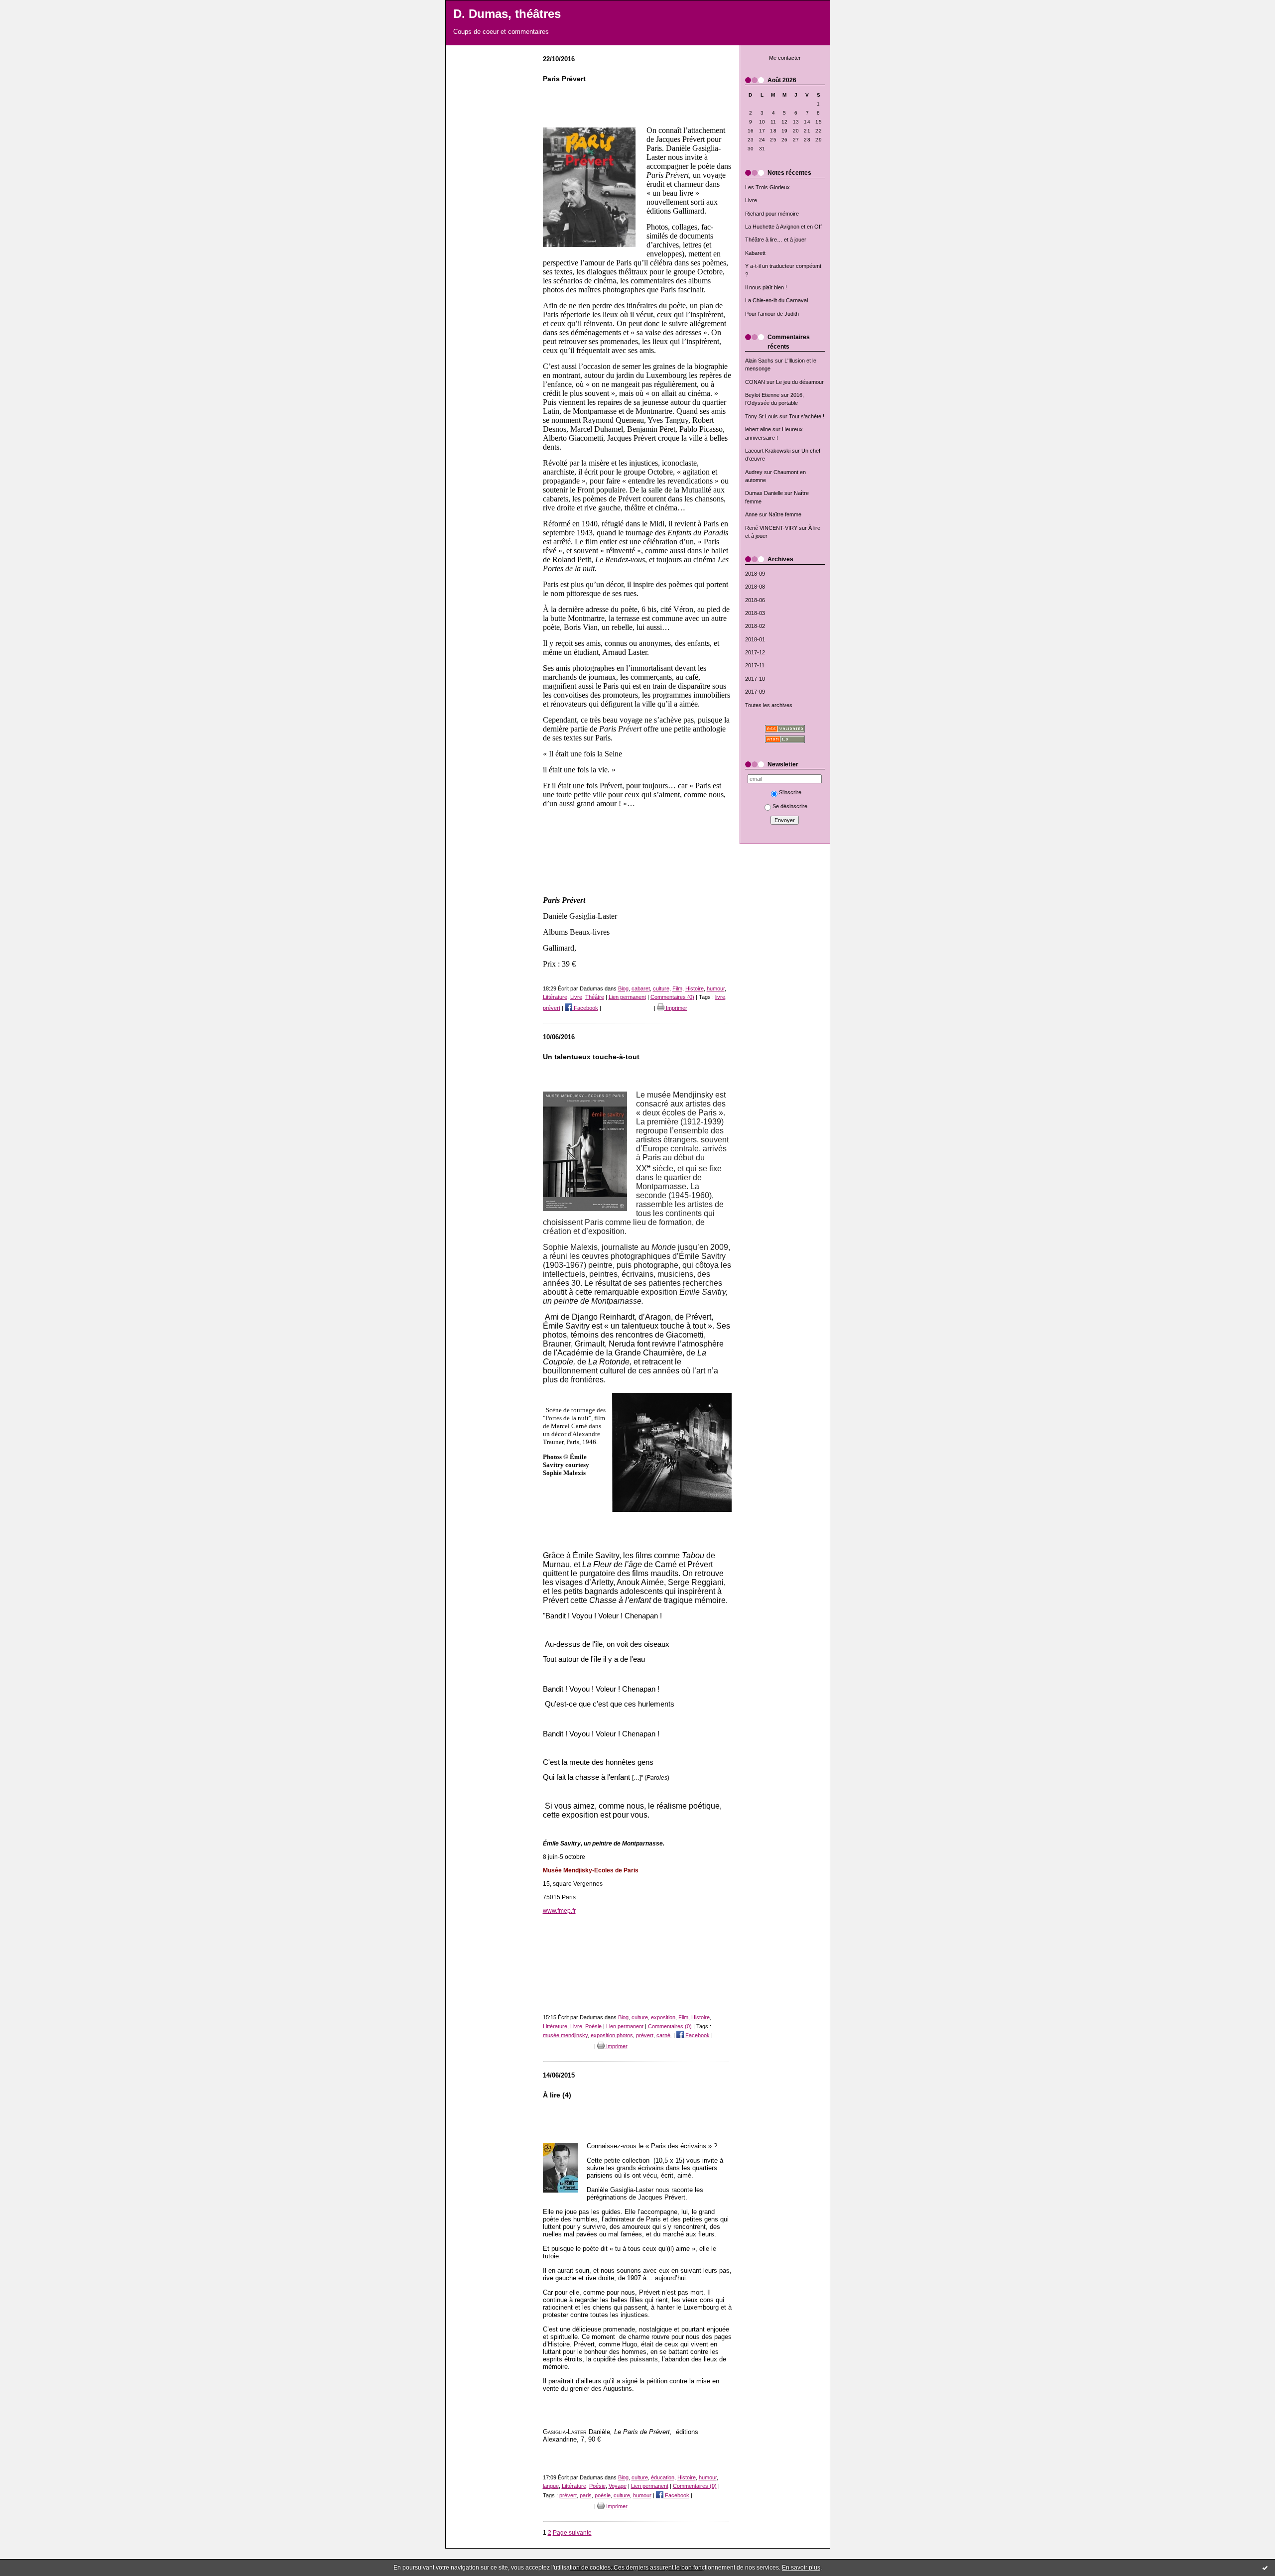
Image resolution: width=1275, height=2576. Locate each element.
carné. (664, 2035)
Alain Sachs (759, 361)
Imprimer (676, 1008)
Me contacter (785, 58)
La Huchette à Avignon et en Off (783, 227)
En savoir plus (801, 2568)
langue (551, 2486)
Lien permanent (627, 997)
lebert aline (758, 429)
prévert (552, 1008)
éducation (663, 2477)
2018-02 (755, 626)
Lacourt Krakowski (768, 451)
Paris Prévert (564, 79)
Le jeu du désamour (800, 382)
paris (586, 2495)
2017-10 (755, 679)
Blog (623, 988)
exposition (663, 2017)
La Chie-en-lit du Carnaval (776, 300)
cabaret (641, 988)
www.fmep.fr (559, 1910)
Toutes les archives (769, 705)
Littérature (555, 997)
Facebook (585, 1008)
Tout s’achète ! (807, 416)
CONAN (755, 382)
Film (677, 988)
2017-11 (755, 665)
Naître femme (785, 514)
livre (720, 997)
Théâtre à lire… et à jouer (776, 240)
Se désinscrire (790, 806)
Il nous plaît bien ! (766, 287)
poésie (603, 2495)
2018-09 (755, 574)
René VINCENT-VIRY (771, 528)
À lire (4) (557, 2095)
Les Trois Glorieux (767, 187)
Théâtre (595, 997)
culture (661, 988)
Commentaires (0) (672, 997)
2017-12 (755, 652)
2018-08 (755, 587)
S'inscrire (790, 792)
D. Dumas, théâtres (507, 14)
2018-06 (755, 600)
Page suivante (572, 2532)
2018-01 (755, 639)
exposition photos (612, 2035)
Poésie (593, 2026)
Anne (751, 514)
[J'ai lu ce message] (1265, 2568)
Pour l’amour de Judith (772, 314)
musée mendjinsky (565, 2035)
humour (716, 988)
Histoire (695, 988)
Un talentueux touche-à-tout (591, 1057)
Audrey (754, 472)
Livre (751, 200)
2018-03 (755, 613)
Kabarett (755, 253)
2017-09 (755, 692)
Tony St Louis (762, 416)
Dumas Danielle (764, 493)
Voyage (618, 2486)
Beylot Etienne (762, 395)
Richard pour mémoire (772, 214)
